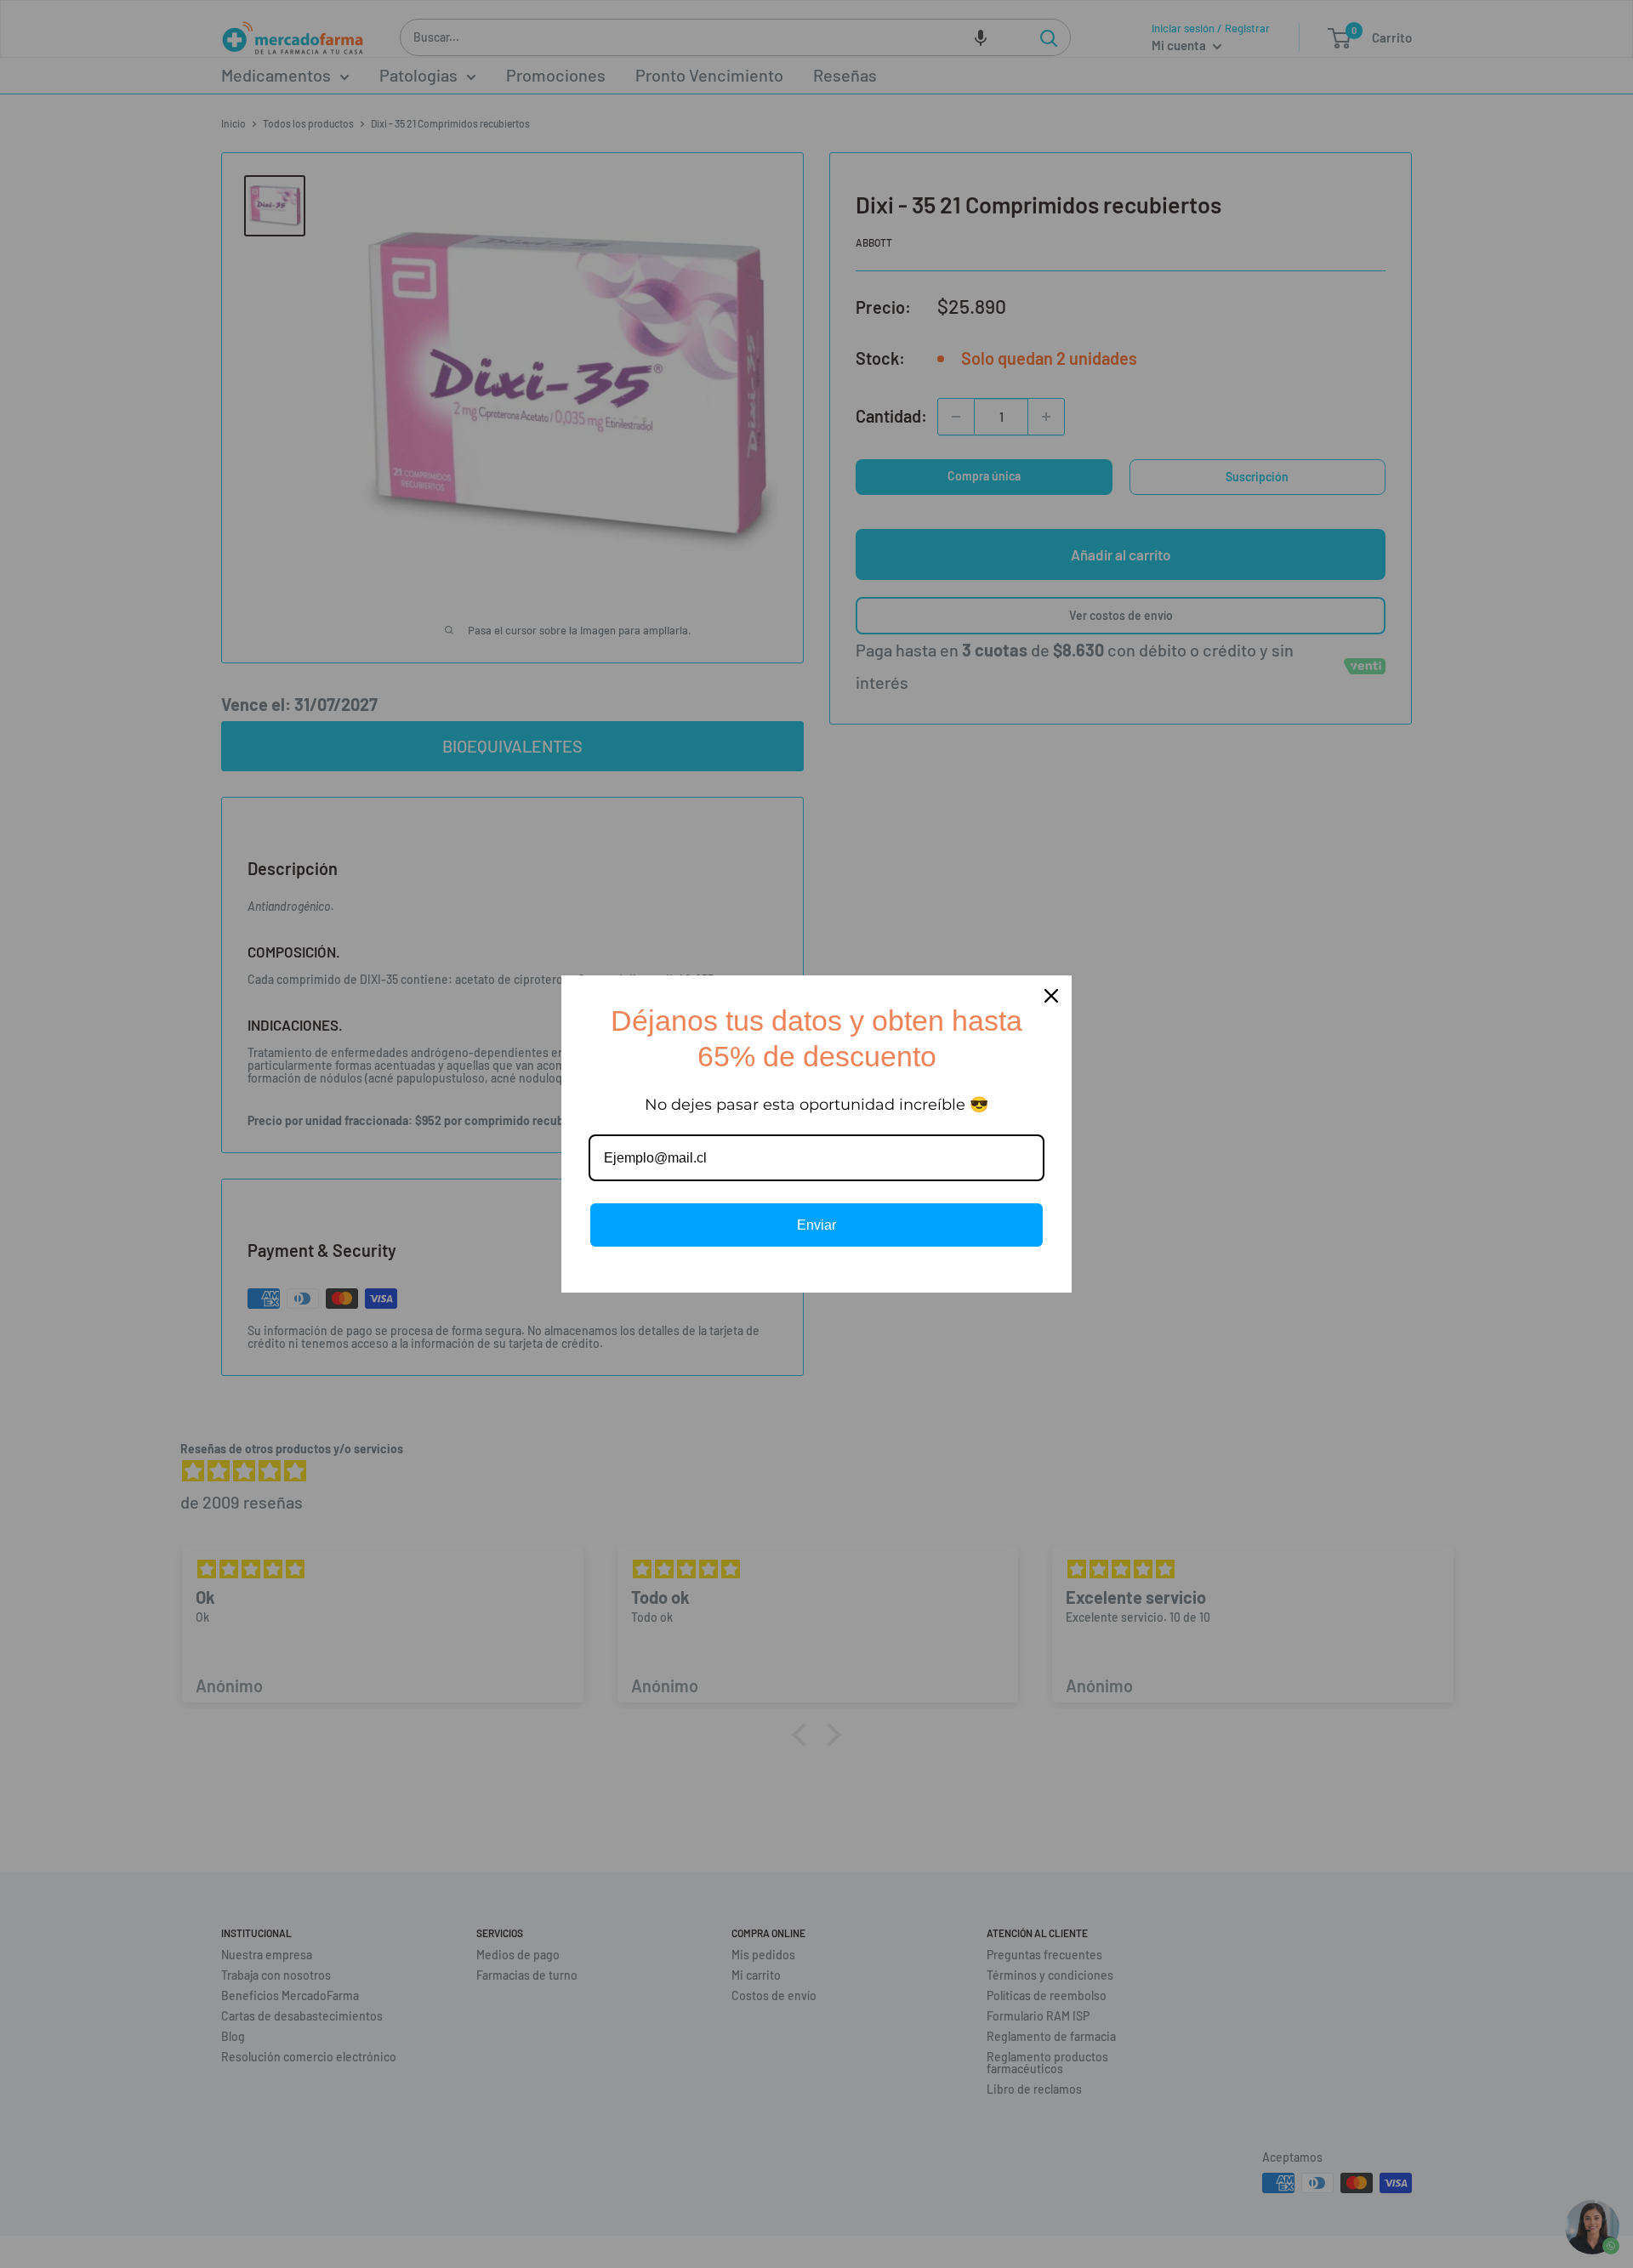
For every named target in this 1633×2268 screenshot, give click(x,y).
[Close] (1051, 996)
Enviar (816, 1225)
